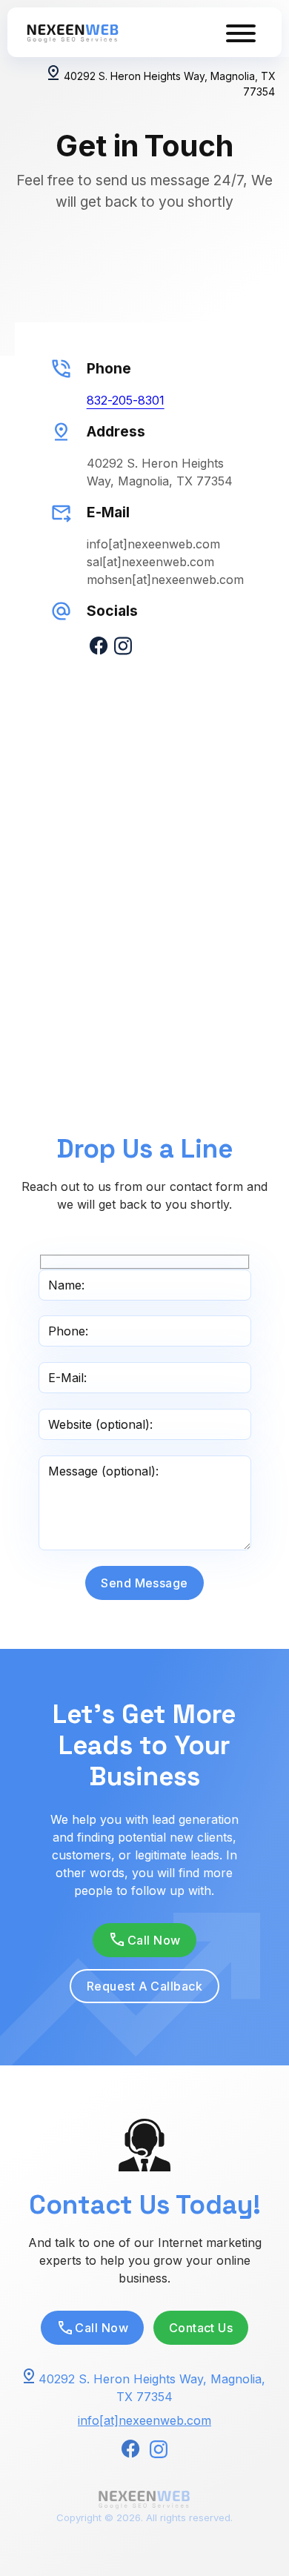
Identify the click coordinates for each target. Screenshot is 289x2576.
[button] (144, 1940)
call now (154, 1940)
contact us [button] (201, 2328)
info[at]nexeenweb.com (144, 2420)
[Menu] (241, 32)
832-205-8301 (126, 400)
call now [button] (102, 2328)
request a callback (145, 1986)
